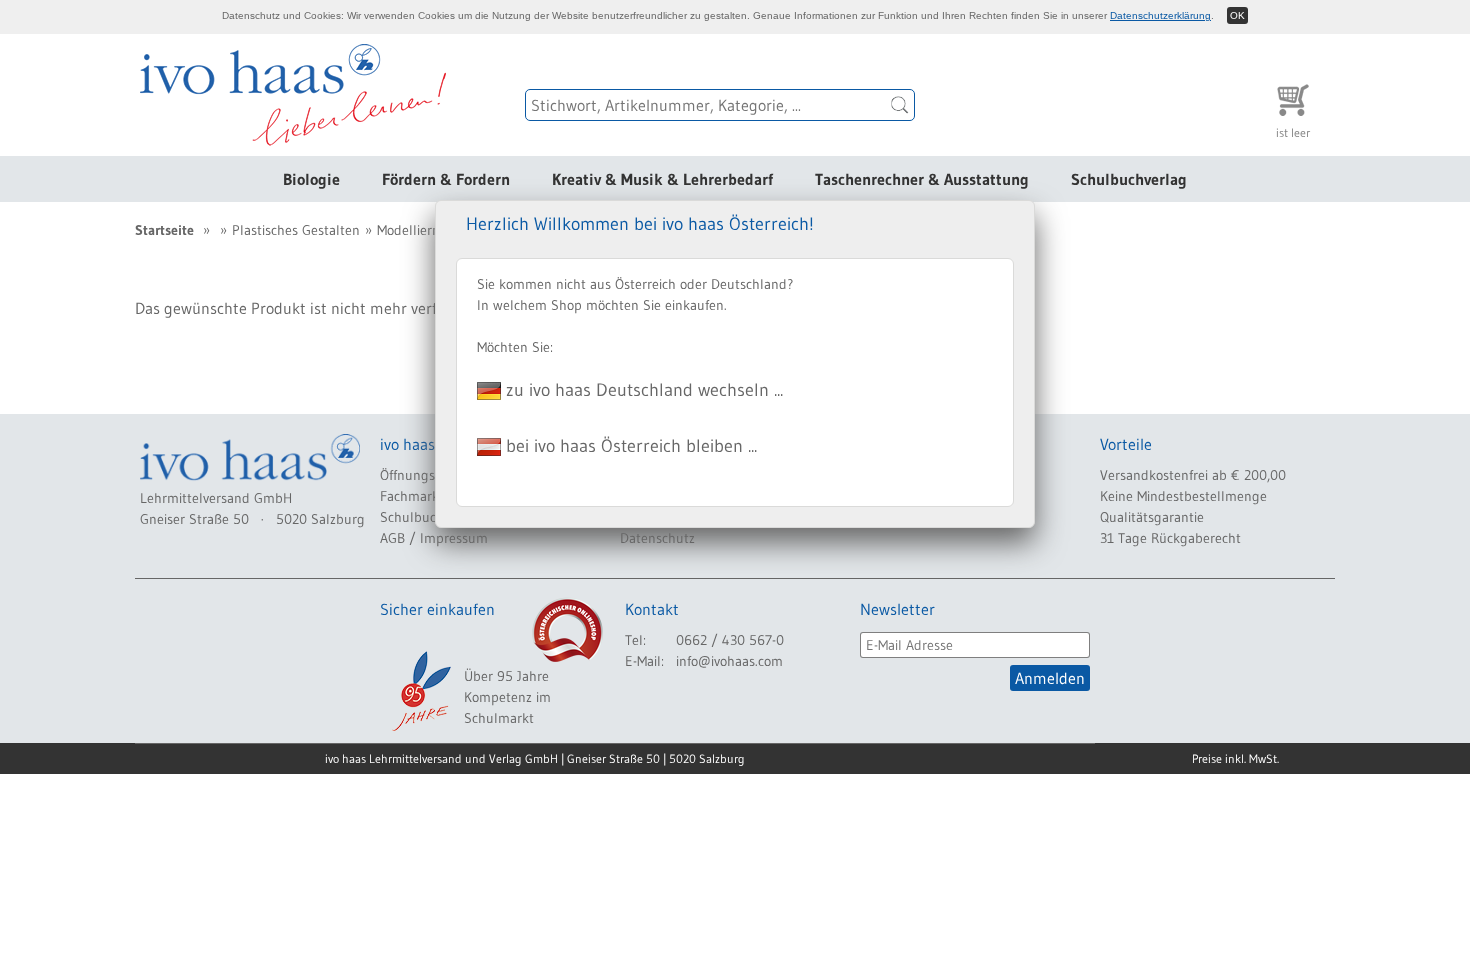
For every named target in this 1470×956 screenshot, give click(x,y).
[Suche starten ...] (900, 105)
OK (1237, 15)
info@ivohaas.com (729, 661)
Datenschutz (657, 538)
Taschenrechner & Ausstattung (922, 179)
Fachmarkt (412, 496)
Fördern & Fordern (446, 179)
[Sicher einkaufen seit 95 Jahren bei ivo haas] (420, 691)
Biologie (311, 179)
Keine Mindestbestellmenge (1183, 496)
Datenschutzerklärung (1160, 15)
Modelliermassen (427, 230)
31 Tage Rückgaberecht (1170, 538)
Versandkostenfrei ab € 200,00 (1193, 475)
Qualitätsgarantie (1152, 517)
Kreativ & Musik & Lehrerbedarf (662, 179)
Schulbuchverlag (1129, 179)
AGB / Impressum (434, 538)
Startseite (164, 230)
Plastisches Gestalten (296, 230)
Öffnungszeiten (425, 475)
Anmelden (1050, 678)
